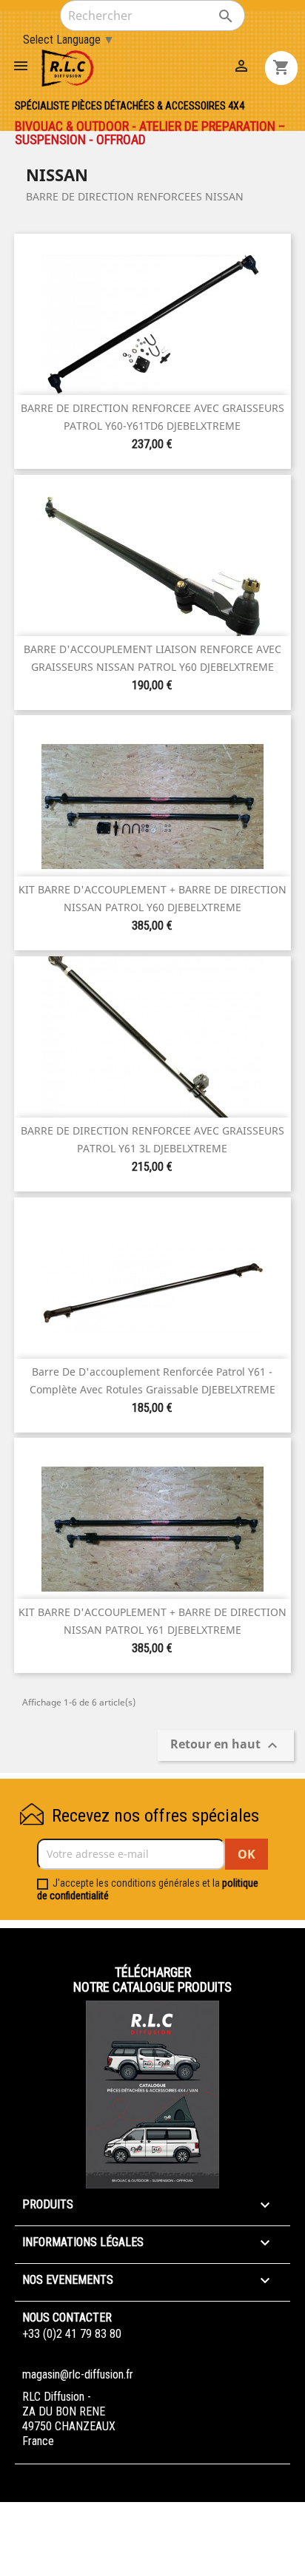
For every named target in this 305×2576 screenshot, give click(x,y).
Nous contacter (67, 2318)
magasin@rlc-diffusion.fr (78, 2374)
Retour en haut (226, 1745)
